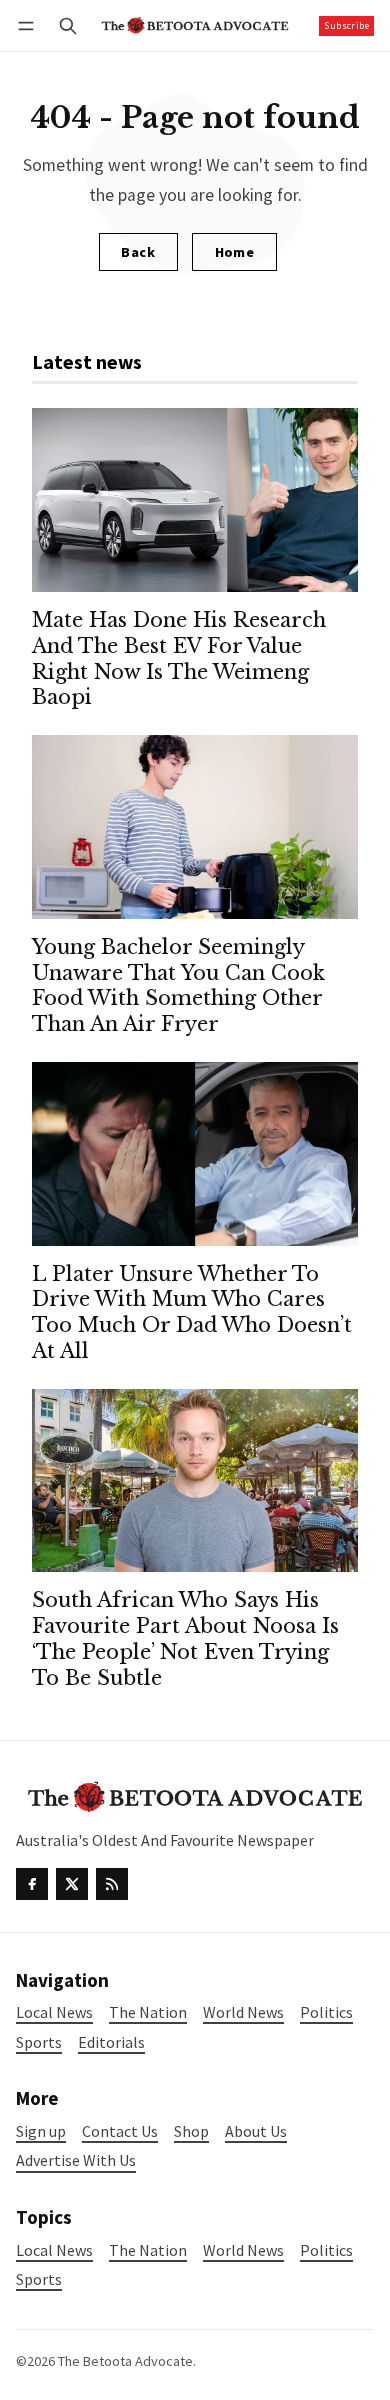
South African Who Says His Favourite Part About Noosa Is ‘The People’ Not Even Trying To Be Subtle (185, 1639)
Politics (326, 2250)
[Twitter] (72, 1884)
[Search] (68, 25)
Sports (39, 2279)
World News (243, 2250)
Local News (54, 2250)
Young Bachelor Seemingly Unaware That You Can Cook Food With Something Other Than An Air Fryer (178, 986)
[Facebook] (32, 1884)
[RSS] (112, 1884)
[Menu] (29, 25)
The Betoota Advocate (125, 2361)
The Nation (148, 2250)
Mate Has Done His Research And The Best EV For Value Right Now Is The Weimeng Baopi (179, 659)
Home (235, 252)
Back (138, 252)
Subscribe (346, 25)
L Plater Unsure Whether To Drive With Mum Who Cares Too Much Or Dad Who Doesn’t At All (192, 1313)
